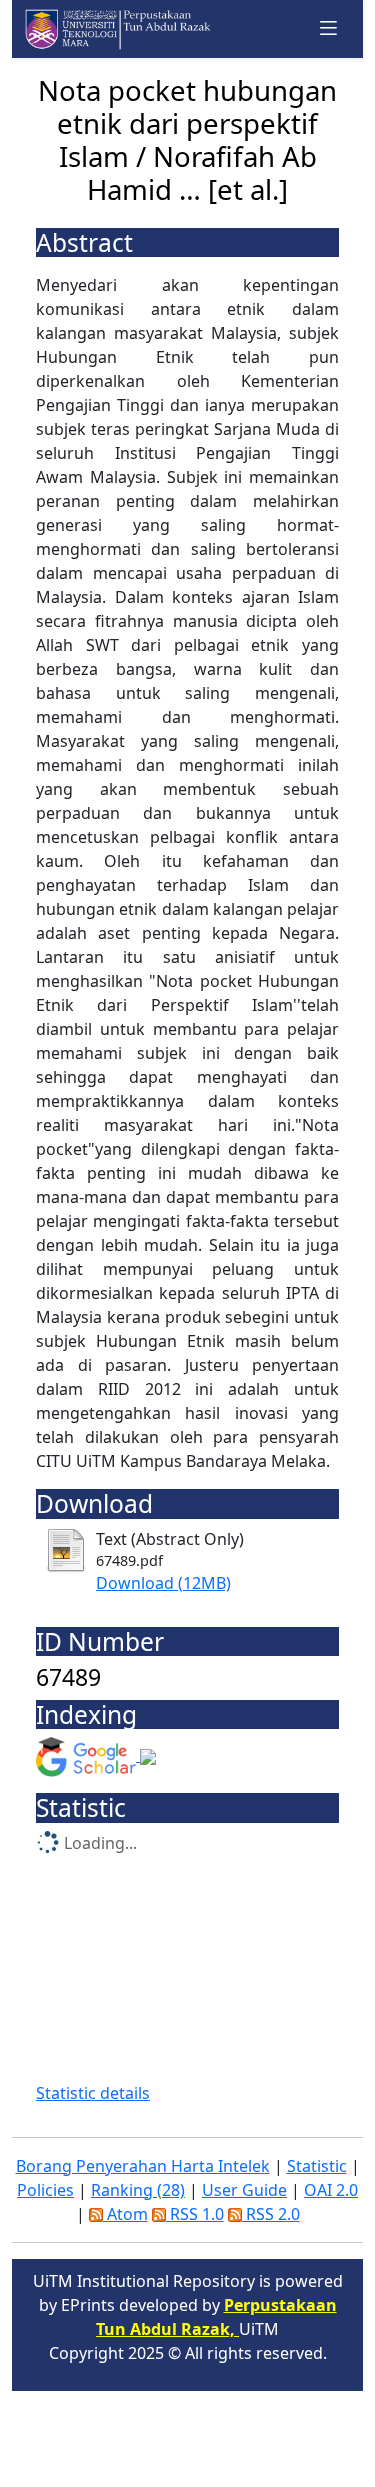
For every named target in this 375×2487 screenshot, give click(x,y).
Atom (125, 2214)
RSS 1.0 (195, 2214)
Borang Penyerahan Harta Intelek (143, 2166)
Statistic (317, 2166)
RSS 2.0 (271, 2214)
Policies (45, 2190)
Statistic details (93, 2093)
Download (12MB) (163, 1583)
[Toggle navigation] (329, 28)
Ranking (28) (138, 2190)
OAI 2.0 (331, 2190)
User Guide (244, 2190)
